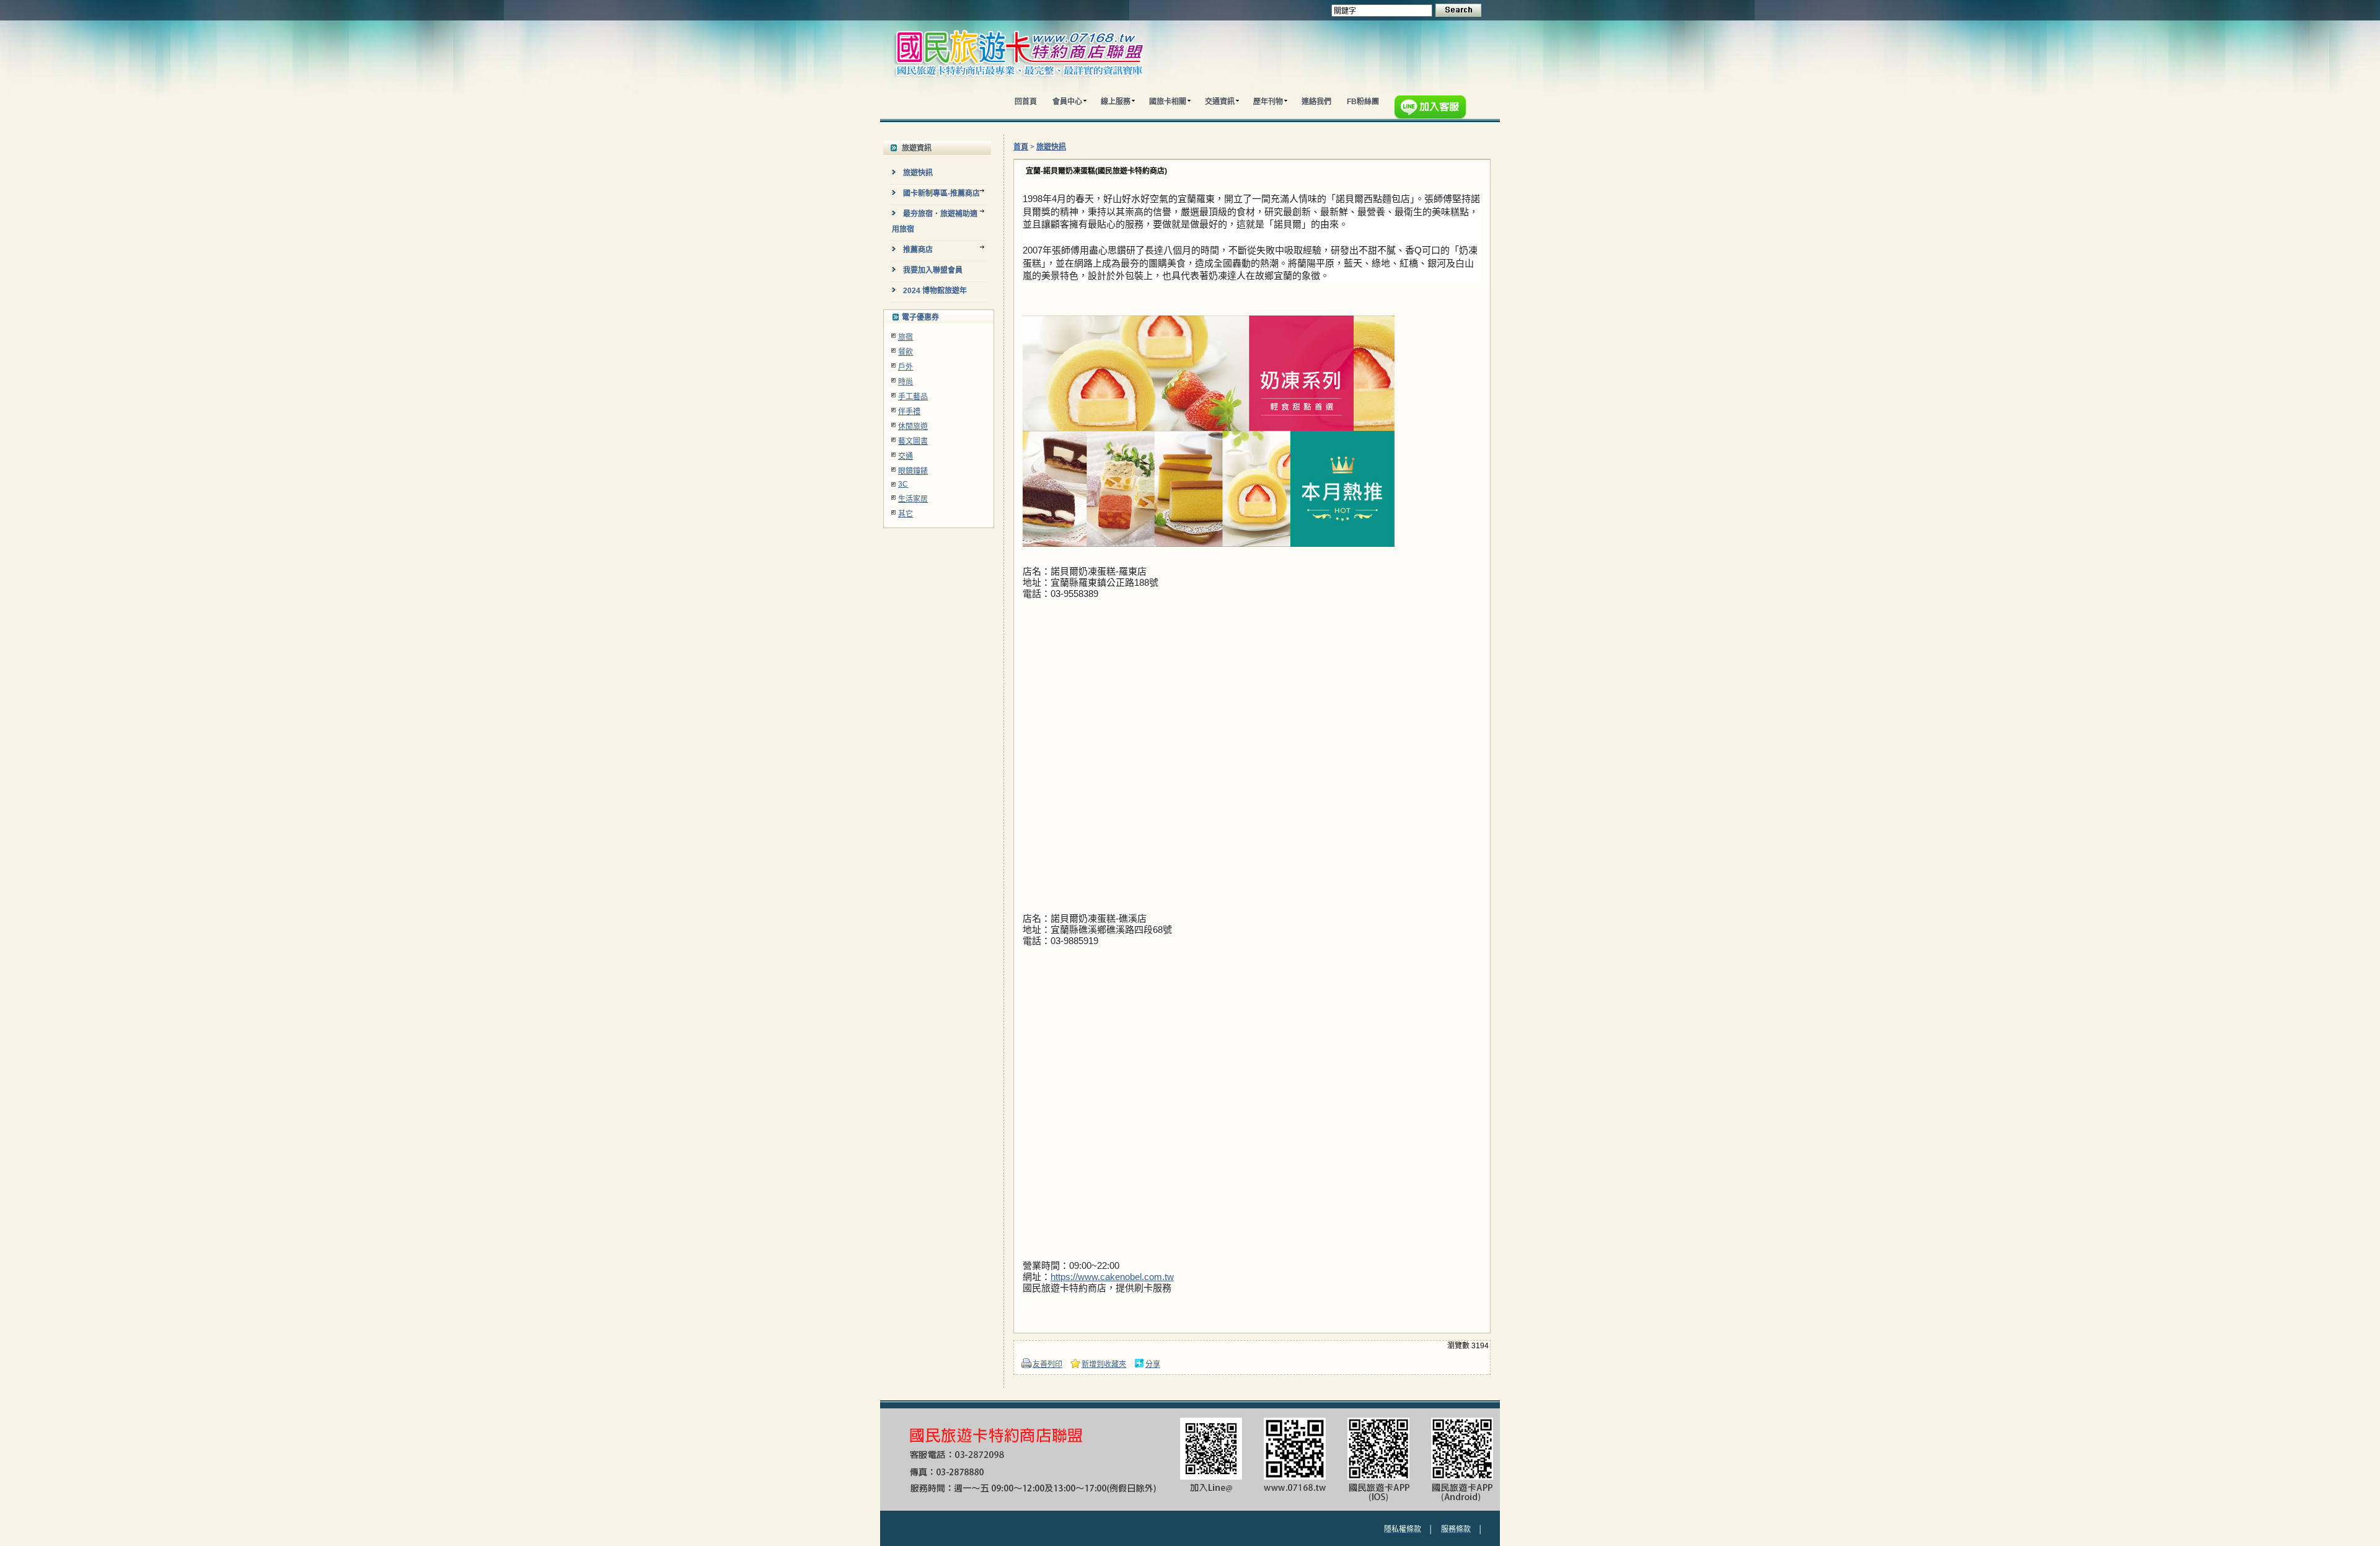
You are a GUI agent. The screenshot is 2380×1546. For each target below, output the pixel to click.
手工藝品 (913, 397)
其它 (906, 514)
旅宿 (906, 337)
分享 (1153, 1364)
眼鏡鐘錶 (913, 471)
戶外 (906, 367)
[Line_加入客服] (1433, 109)
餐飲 (906, 352)
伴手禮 (909, 412)
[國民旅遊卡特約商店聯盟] (1046, 87)
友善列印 (1047, 1364)
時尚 (906, 382)
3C (903, 484)
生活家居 (913, 499)
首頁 (1021, 147)
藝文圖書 (913, 441)
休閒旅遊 (913, 426)
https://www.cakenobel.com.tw (1112, 1277)
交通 (906, 456)
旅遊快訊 (1051, 147)
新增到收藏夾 (1104, 1364)
